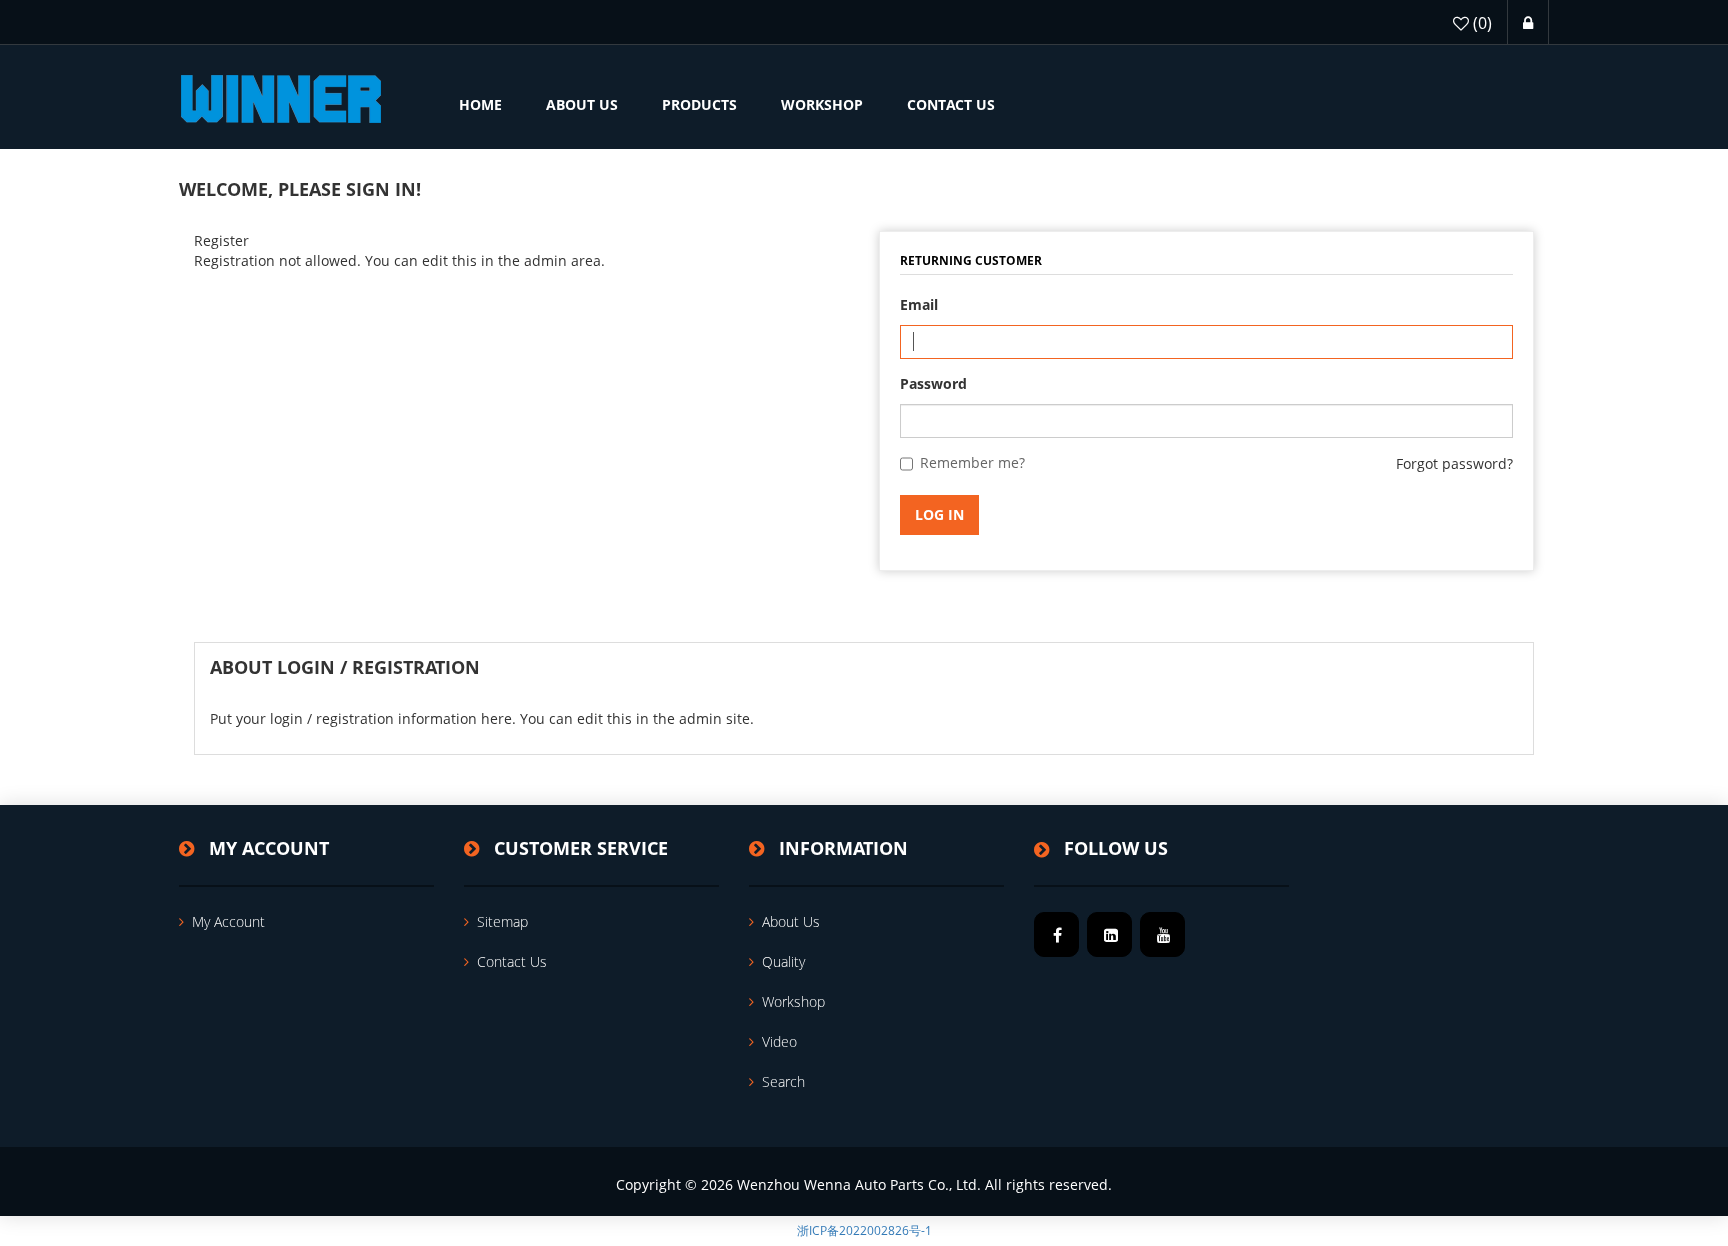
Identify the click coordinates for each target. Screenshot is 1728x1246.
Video (779, 1041)
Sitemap (502, 921)
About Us (791, 921)
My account (228, 921)
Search (783, 1081)
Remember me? (972, 462)
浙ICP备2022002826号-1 (864, 1230)
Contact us (512, 961)
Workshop (793, 1001)
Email (919, 304)
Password (933, 383)
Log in (939, 514)
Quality (783, 961)
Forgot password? (1454, 463)
